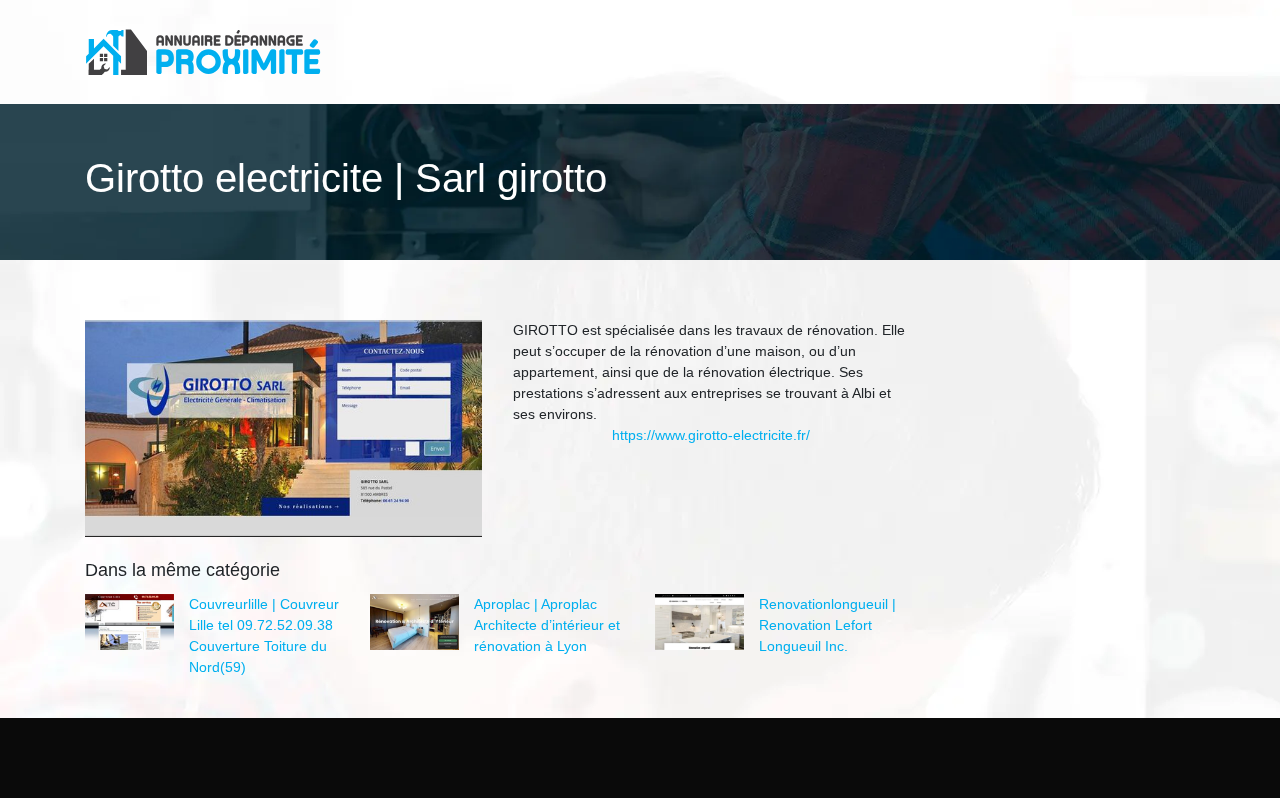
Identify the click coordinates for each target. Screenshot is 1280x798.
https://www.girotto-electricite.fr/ (711, 435)
